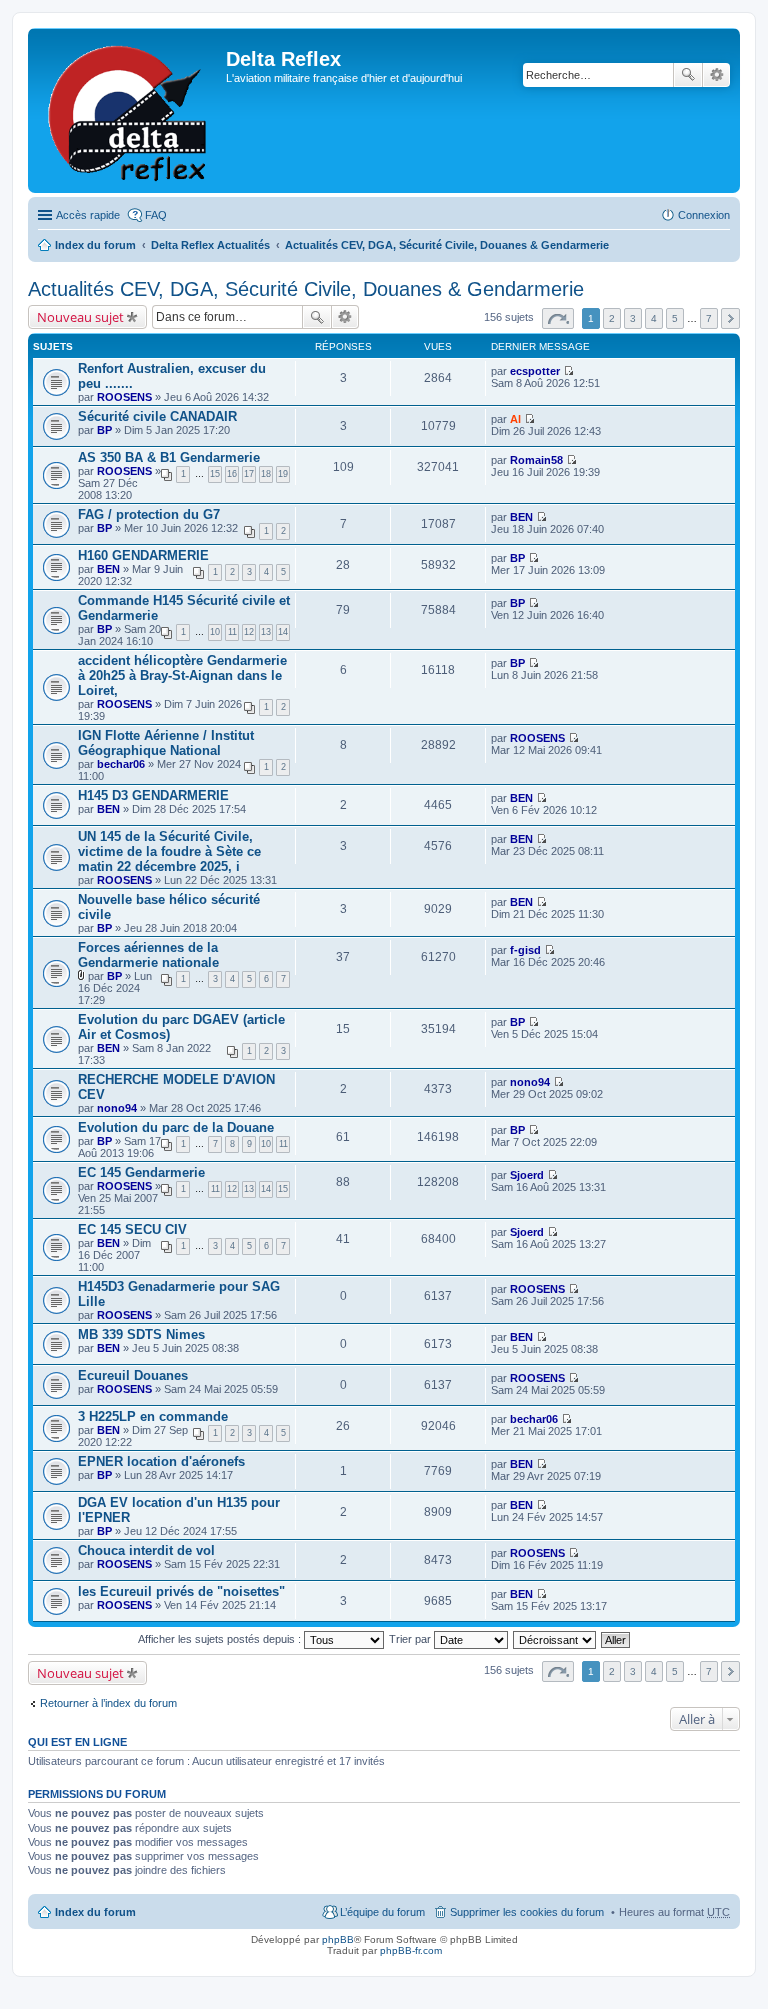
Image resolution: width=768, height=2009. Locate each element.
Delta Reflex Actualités (210, 245)
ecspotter (535, 371)
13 (266, 632)
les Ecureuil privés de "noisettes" (181, 1591)
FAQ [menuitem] (156, 215)
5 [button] (675, 318)
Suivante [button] (730, 318)
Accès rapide (88, 215)
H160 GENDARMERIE (143, 555)
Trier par (411, 1639)
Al (515, 419)
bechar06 (121, 764)
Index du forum (95, 245)
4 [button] (654, 318)
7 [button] (709, 318)
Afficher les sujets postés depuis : (221, 1639)
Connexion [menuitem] (704, 215)
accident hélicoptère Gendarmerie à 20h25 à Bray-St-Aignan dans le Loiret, (182, 675)
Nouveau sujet (80, 317)
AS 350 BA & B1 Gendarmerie (169, 457)
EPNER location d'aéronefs (161, 1461)
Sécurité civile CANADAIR (157, 416)
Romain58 (536, 460)
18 (266, 474)
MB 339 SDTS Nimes (141, 1334)
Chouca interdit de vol (146, 1550)
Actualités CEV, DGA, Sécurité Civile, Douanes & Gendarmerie (447, 245)
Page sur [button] (558, 318)
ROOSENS (124, 397)
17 (249, 474)
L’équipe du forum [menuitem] (382, 1912)
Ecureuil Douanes (133, 1375)
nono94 (117, 1108)
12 (249, 632)
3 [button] (633, 318)
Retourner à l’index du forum (108, 1703)
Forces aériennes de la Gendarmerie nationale (148, 955)
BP (104, 430)
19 (283, 474)
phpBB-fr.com (411, 1950)
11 (232, 632)
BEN (521, 517)
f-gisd (525, 950)
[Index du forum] (129, 110)
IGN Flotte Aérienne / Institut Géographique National (166, 743)
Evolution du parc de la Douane (176, 1127)
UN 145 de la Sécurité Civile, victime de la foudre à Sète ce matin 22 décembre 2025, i (169, 851)
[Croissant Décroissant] (555, 1639)
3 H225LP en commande (153, 1416)
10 (215, 632)
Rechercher (688, 75)
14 (283, 632)
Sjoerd (527, 1175)
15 (215, 474)
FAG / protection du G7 (149, 514)
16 (232, 474)
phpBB (338, 1939)
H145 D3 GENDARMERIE (153, 795)
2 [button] (612, 318)
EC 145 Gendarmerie (141, 1172)
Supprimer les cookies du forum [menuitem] (527, 1912)
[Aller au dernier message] (568, 371)
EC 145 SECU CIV (132, 1229)
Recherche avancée (716, 75)
